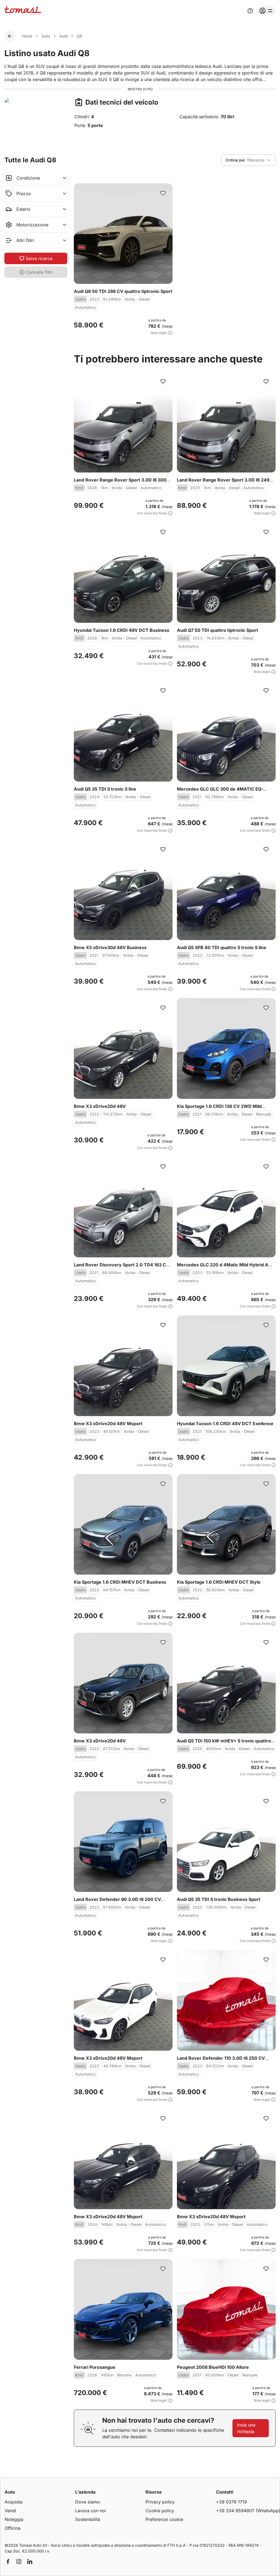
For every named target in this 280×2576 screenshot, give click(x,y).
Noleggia (14, 2519)
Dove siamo (87, 2502)
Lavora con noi (91, 2511)
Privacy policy (160, 2502)
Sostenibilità (88, 2519)
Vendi (10, 2511)
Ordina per (235, 160)
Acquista (14, 2502)
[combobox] (248, 160)
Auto (46, 36)
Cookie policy (160, 2511)
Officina (13, 2528)
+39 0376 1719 (231, 2502)
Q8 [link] (80, 36)
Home (27, 36)
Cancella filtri (39, 272)
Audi (63, 36)
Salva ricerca (39, 258)
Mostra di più (140, 89)
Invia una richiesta (246, 2428)
